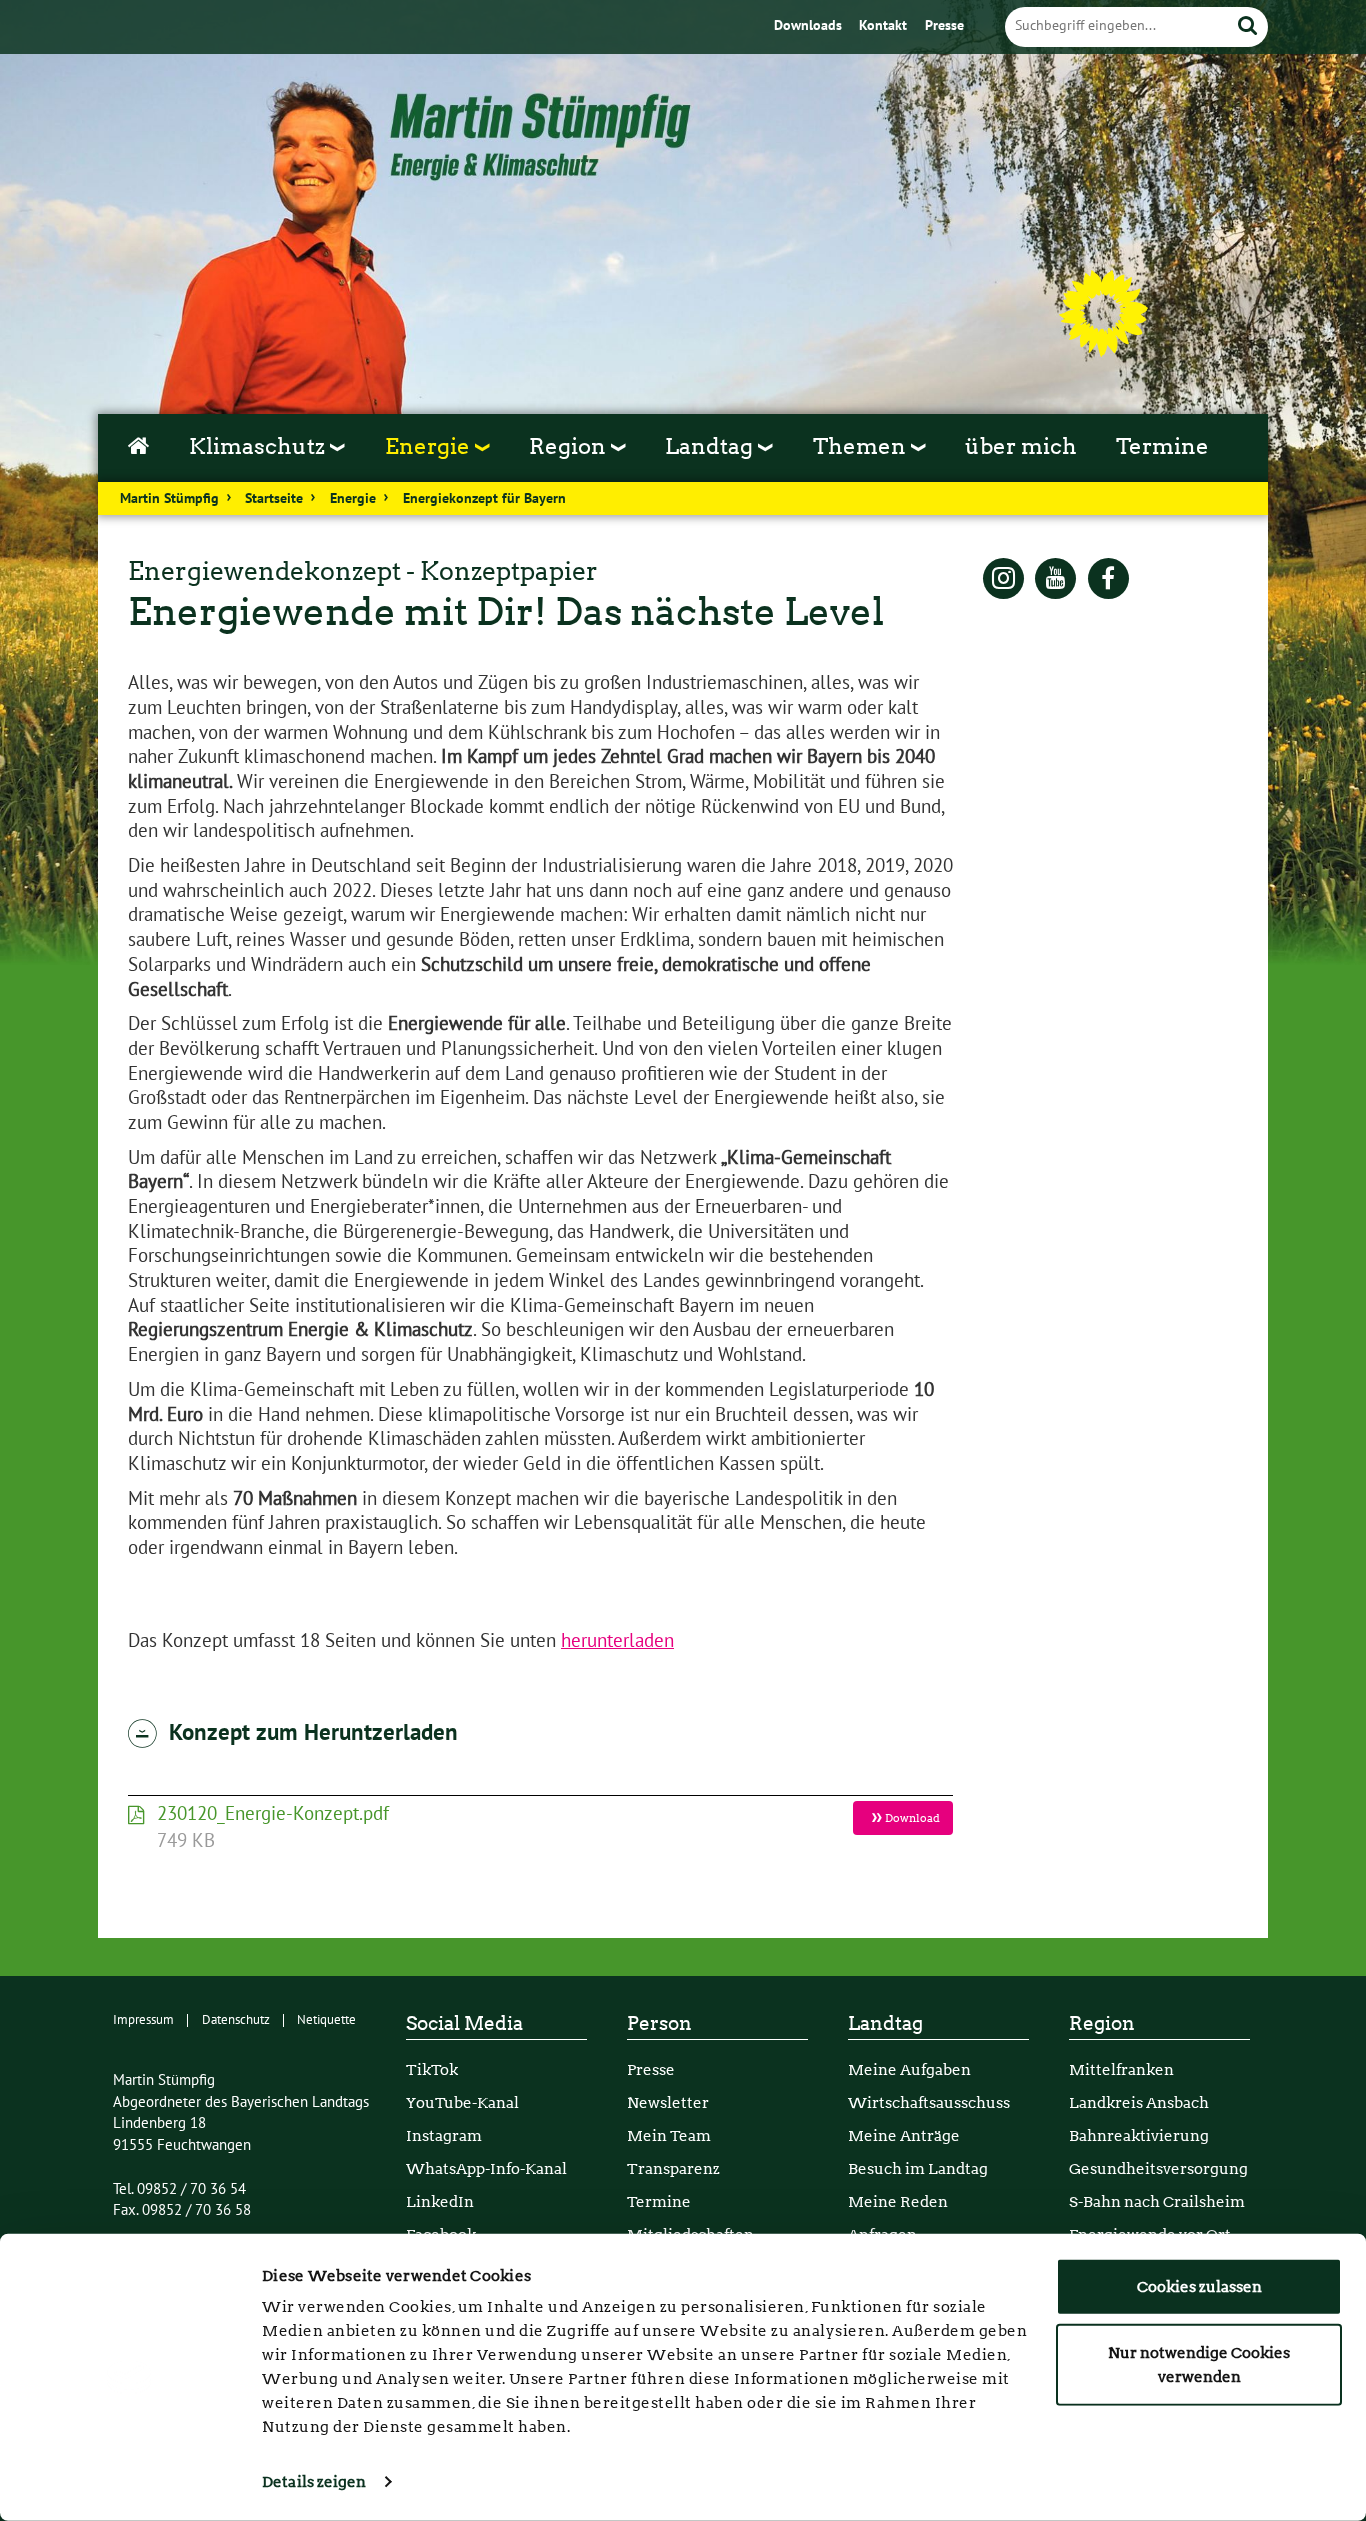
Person (659, 2023)
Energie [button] (430, 446)
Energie (353, 499)
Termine (1162, 446)
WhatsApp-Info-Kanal (486, 2168)
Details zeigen (314, 2482)
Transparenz (673, 2168)
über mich (1021, 446)
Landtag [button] (711, 446)
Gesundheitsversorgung (1158, 2168)
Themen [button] (862, 446)
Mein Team (669, 2135)
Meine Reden (898, 2201)
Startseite (274, 499)
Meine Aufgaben (909, 2069)
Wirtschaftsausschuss (929, 2102)
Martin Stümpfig (169, 499)
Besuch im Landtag (918, 2168)
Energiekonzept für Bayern (484, 499)
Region (1102, 2023)
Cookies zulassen (1199, 2287)
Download (911, 1818)
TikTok (432, 2069)
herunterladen (617, 1641)
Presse (944, 26)
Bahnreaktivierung (1139, 2135)
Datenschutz (236, 2020)
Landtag (885, 2023)
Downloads (810, 26)
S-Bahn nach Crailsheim (1157, 2201)
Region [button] (570, 446)
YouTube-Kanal (462, 2102)
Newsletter (668, 2102)
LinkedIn (440, 2201)
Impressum (143, 2020)
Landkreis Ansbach (1139, 2102)
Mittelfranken (1121, 2069)
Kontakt (885, 26)
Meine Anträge (904, 2135)
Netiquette (326, 2020)
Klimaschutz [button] (259, 446)
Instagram (444, 2135)
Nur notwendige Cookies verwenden (1199, 2364)
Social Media (464, 2023)
